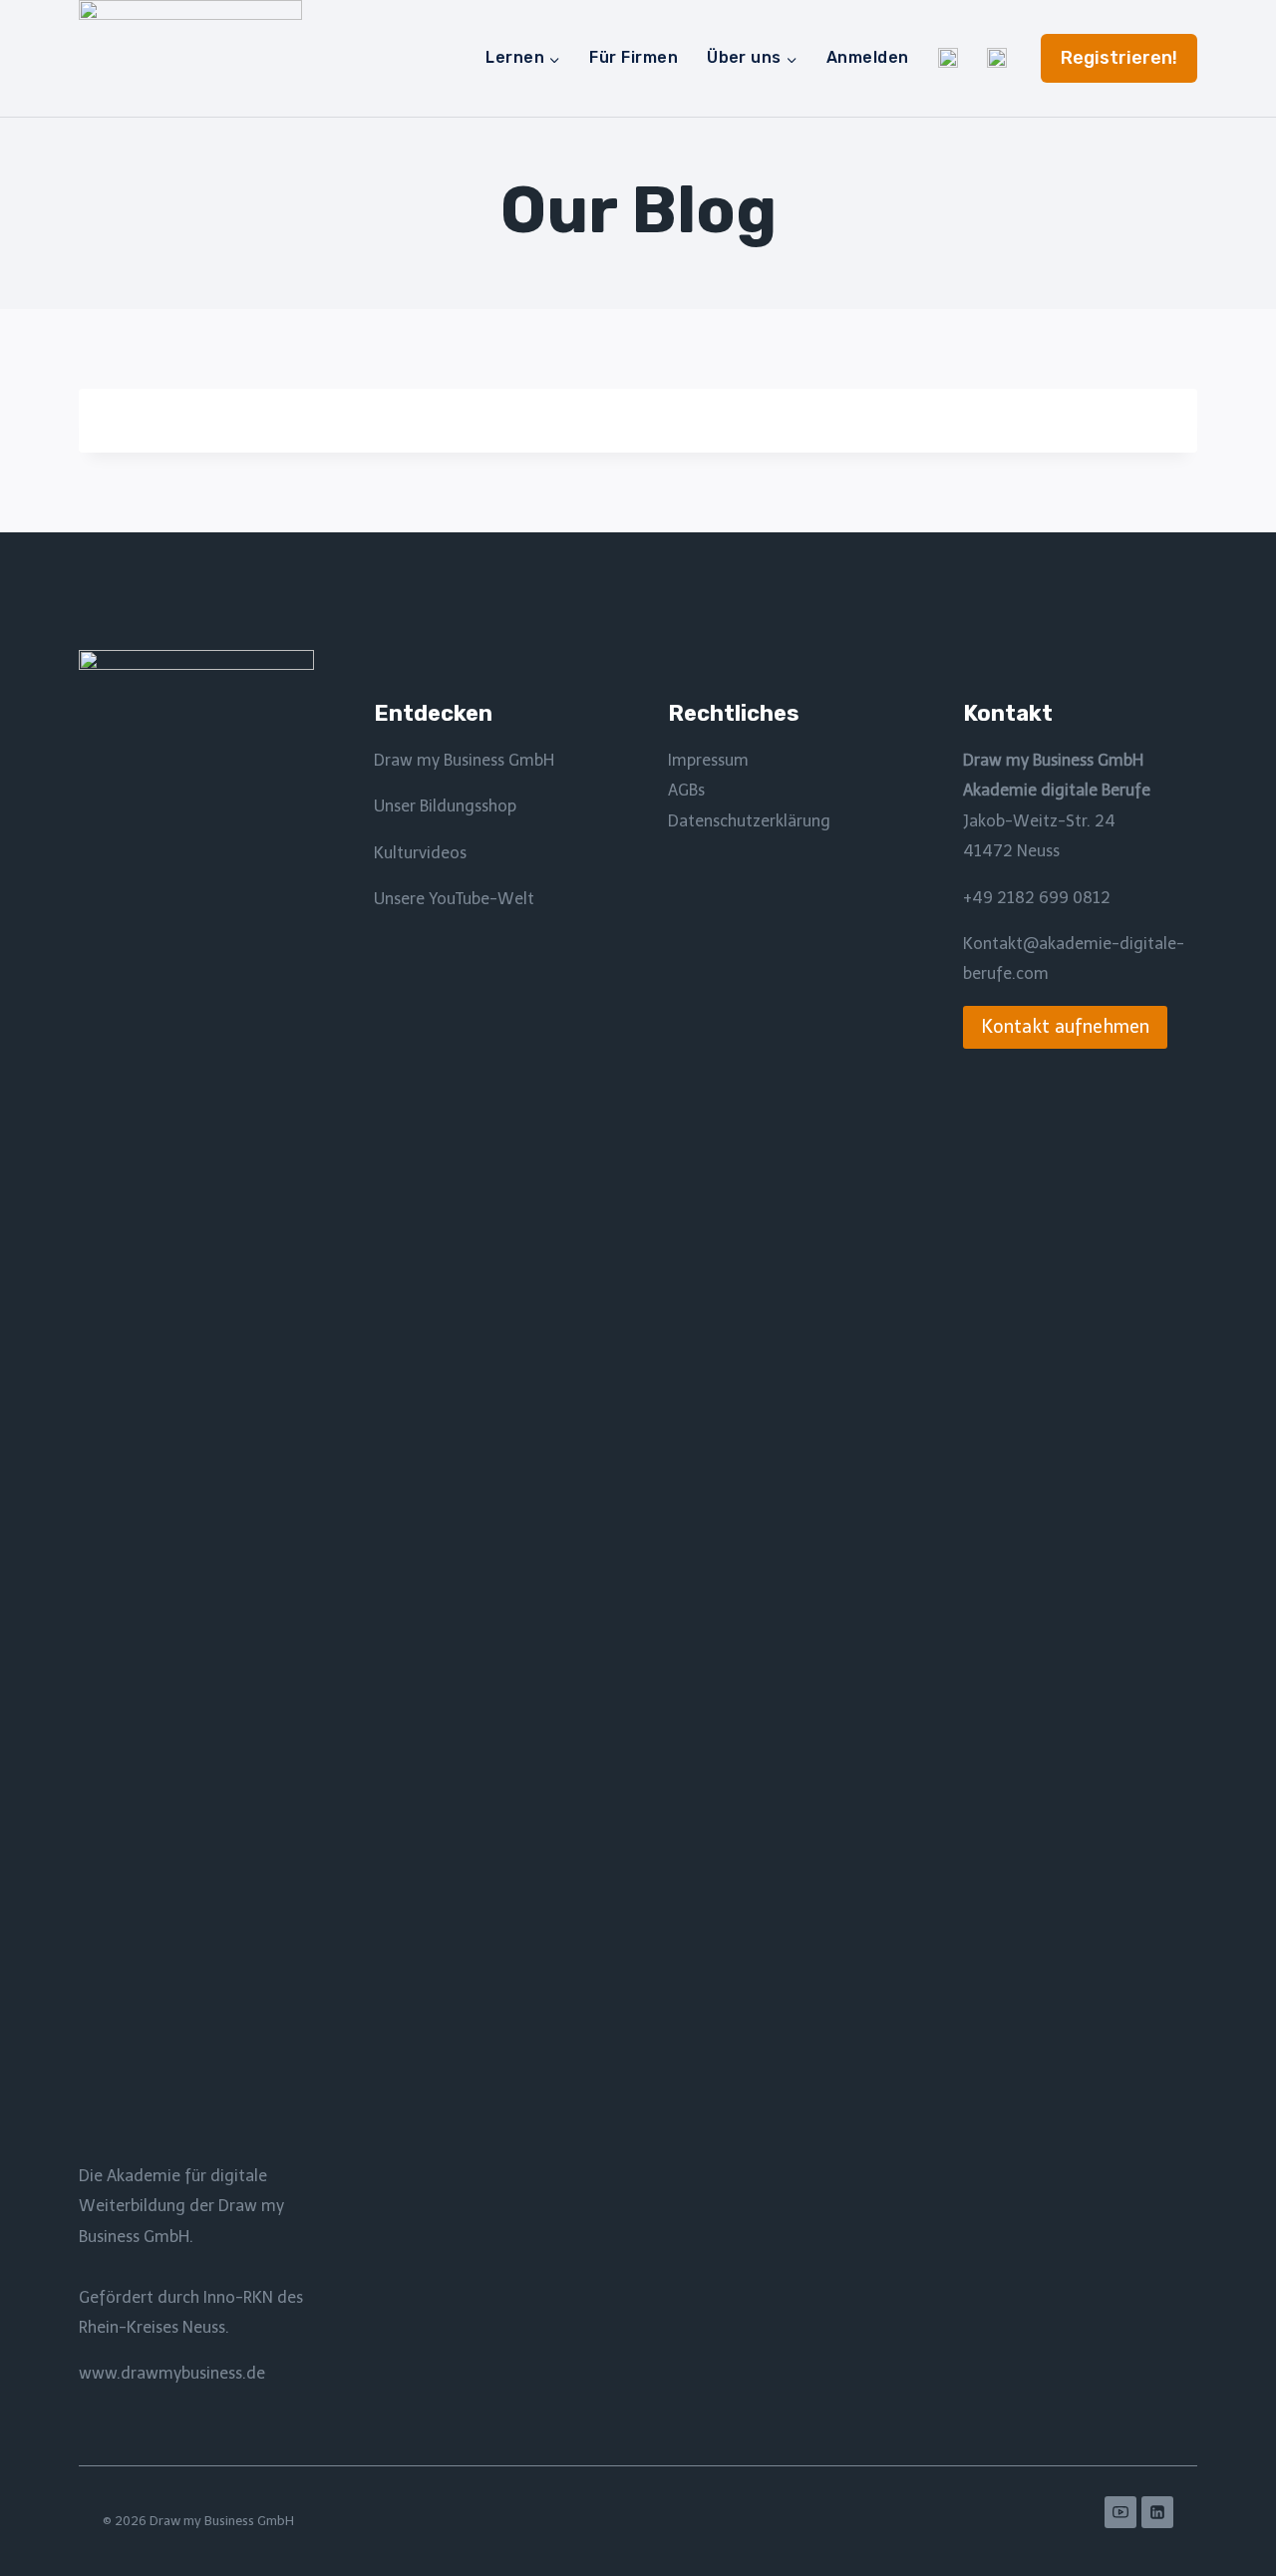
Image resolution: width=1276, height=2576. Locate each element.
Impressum (708, 760)
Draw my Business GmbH (464, 760)
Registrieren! (1119, 58)
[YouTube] (1120, 2512)
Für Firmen (634, 57)
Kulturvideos (420, 853)
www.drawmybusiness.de (172, 2373)
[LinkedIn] (1157, 2512)
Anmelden (868, 57)
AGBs (686, 790)
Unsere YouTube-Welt (454, 899)
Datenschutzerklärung (749, 821)
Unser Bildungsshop (445, 806)
